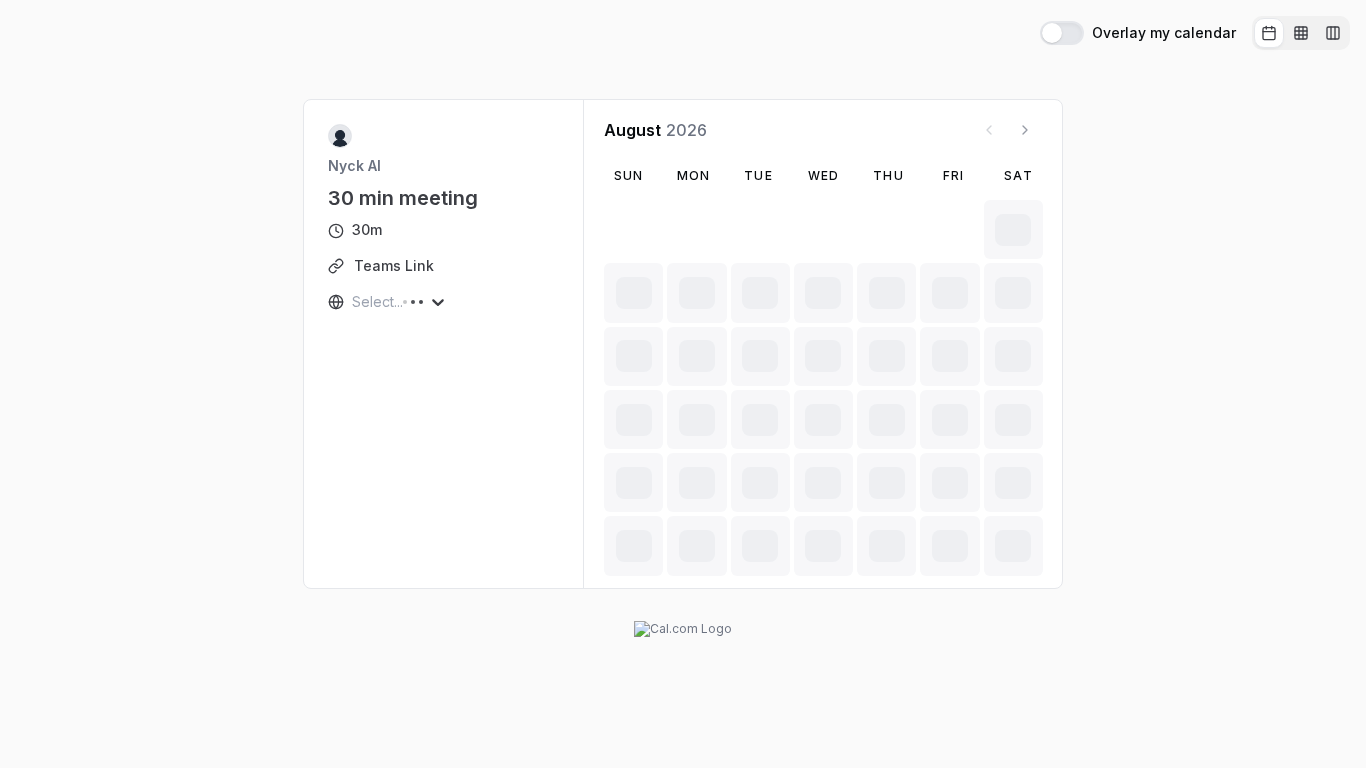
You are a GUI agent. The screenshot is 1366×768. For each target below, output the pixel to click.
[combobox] (354, 302)
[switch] (1062, 33)
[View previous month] (989, 130)
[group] (1301, 33)
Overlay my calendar (1164, 33)
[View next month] (1025, 130)
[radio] (1269, 33)
